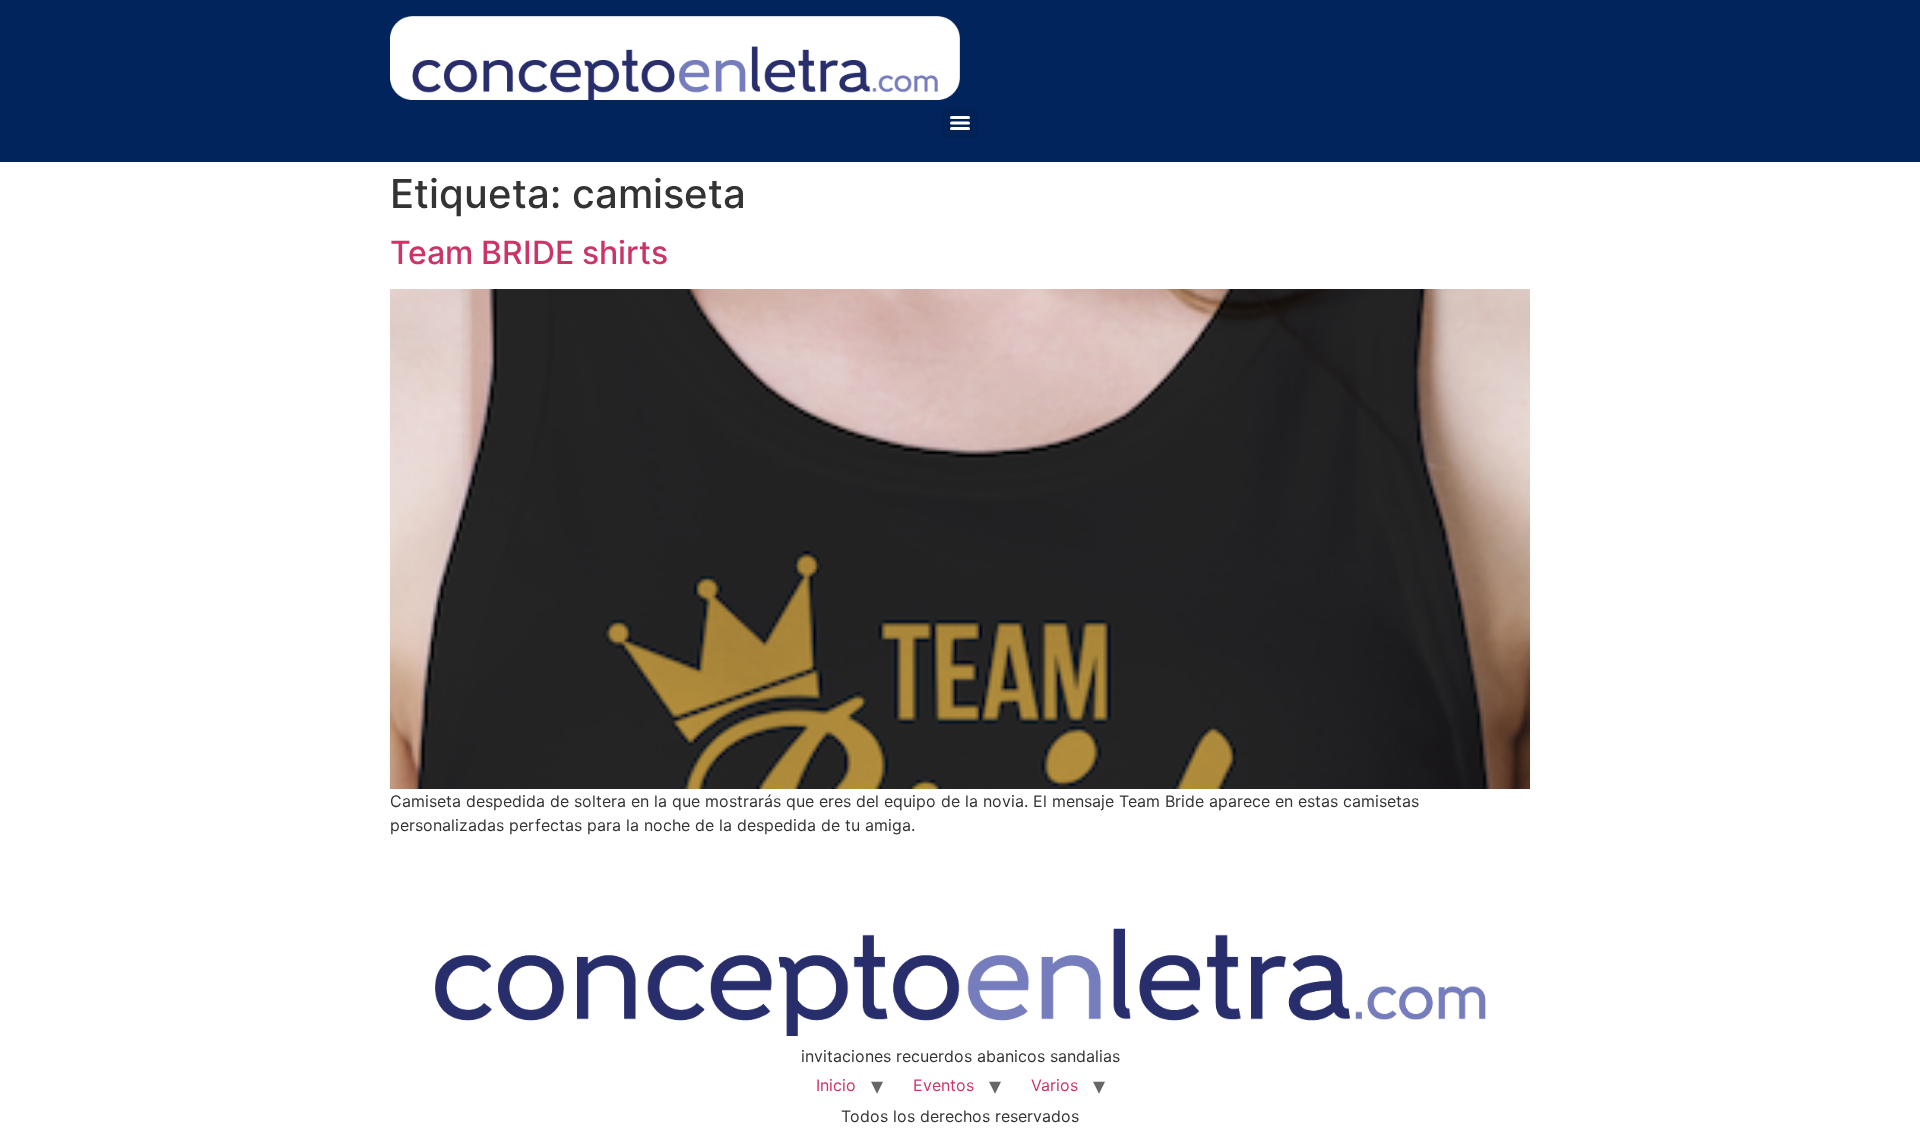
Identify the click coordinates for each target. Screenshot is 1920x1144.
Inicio (836, 1085)
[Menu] (960, 123)
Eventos (943, 1085)
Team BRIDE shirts (529, 252)
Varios (1054, 1085)
